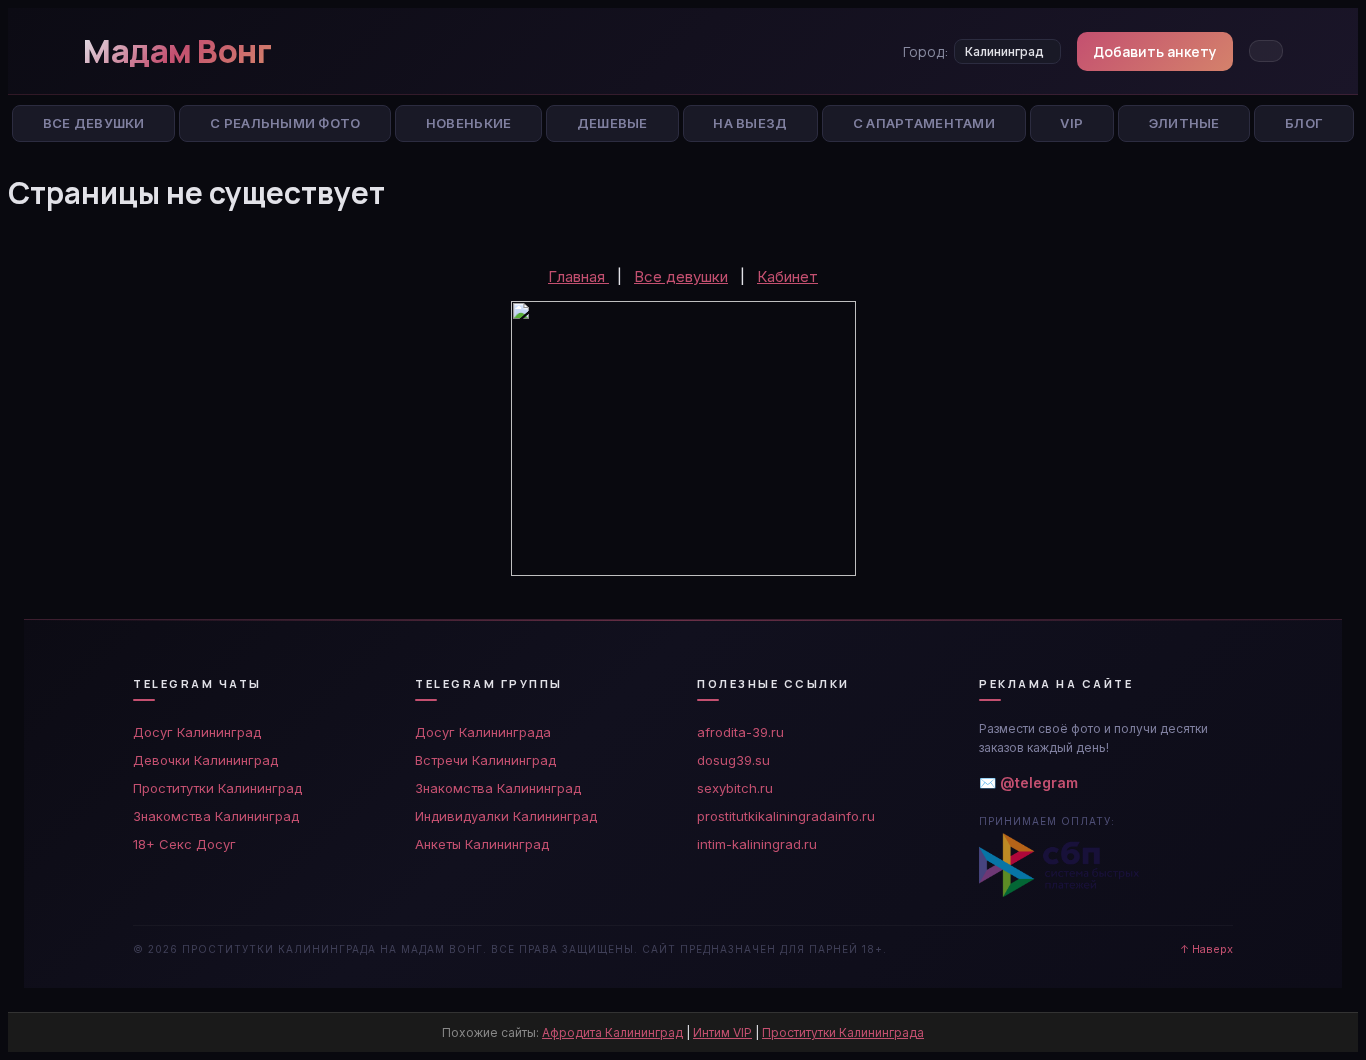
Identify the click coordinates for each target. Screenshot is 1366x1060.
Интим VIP (722, 1032)
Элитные (1184, 123)
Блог (1304, 123)
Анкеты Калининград (482, 844)
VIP (1071, 123)
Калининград (1004, 51)
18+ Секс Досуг (184, 844)
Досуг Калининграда (483, 732)
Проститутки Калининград (217, 788)
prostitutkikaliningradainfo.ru (786, 816)
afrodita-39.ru (740, 732)
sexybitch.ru (735, 788)
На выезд (750, 123)
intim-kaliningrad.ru (757, 844)
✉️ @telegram (1028, 782)
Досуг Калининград (197, 732)
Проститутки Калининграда (843, 1032)
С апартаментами (924, 123)
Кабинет (787, 276)
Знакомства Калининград (216, 816)
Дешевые (612, 123)
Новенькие (468, 123)
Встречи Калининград (485, 760)
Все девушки (681, 276)
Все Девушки (94, 123)
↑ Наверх (1206, 949)
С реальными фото (285, 123)
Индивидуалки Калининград (506, 816)
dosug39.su (733, 760)
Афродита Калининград (612, 1032)
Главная (578, 276)
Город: (925, 51)
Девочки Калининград (205, 760)
